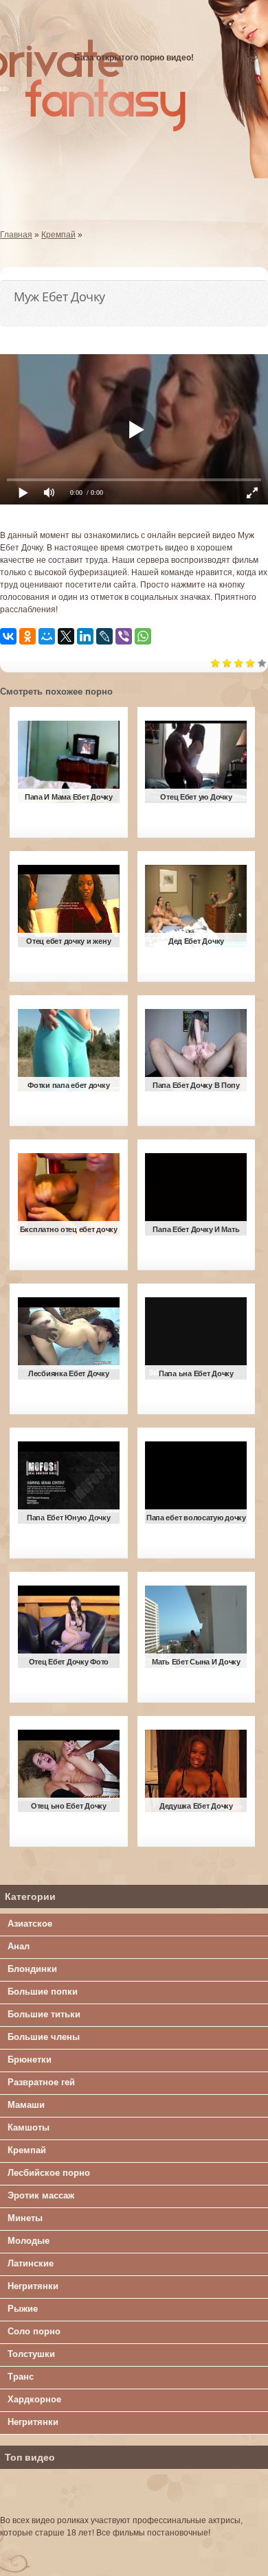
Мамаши (26, 2105)
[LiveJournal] (104, 636)
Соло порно (34, 2331)
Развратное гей (41, 2082)
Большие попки (43, 1992)
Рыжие (23, 2309)
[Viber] (124, 636)
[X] (66, 636)
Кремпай (27, 2150)
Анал (19, 1946)
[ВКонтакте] (8, 636)
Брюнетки (30, 2059)
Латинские (31, 2263)
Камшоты (29, 2127)
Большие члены (44, 2037)
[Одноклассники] (27, 636)
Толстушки (31, 2354)
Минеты (25, 2218)
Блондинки (32, 1969)
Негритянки (33, 2286)
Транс (21, 2377)
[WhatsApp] (143, 636)
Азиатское (30, 1924)
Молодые (29, 2241)
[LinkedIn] (85, 636)
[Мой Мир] (47, 636)
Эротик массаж (41, 2195)
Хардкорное (34, 2399)
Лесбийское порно (49, 2173)
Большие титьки (44, 2014)
